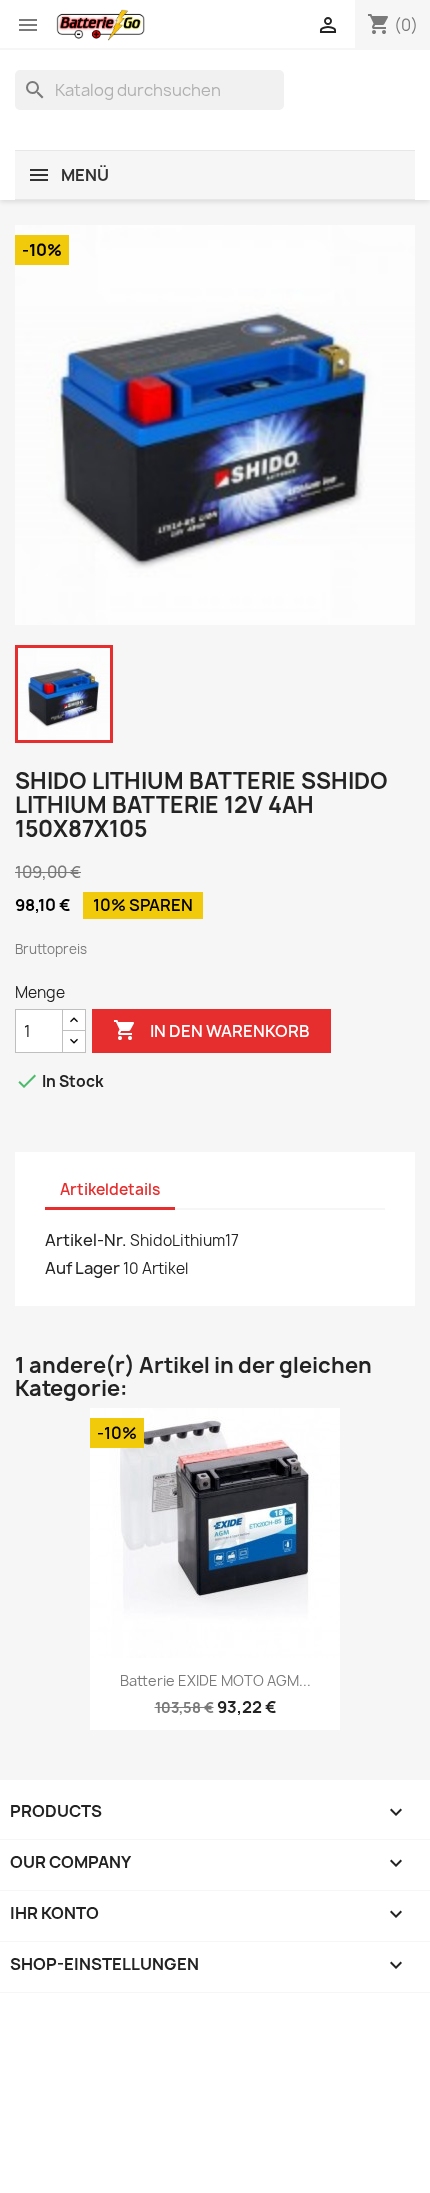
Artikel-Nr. (86, 1240)
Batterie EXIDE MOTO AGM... (215, 1680)
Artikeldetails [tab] (110, 1189)
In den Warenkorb (211, 1030)
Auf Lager (82, 1268)
